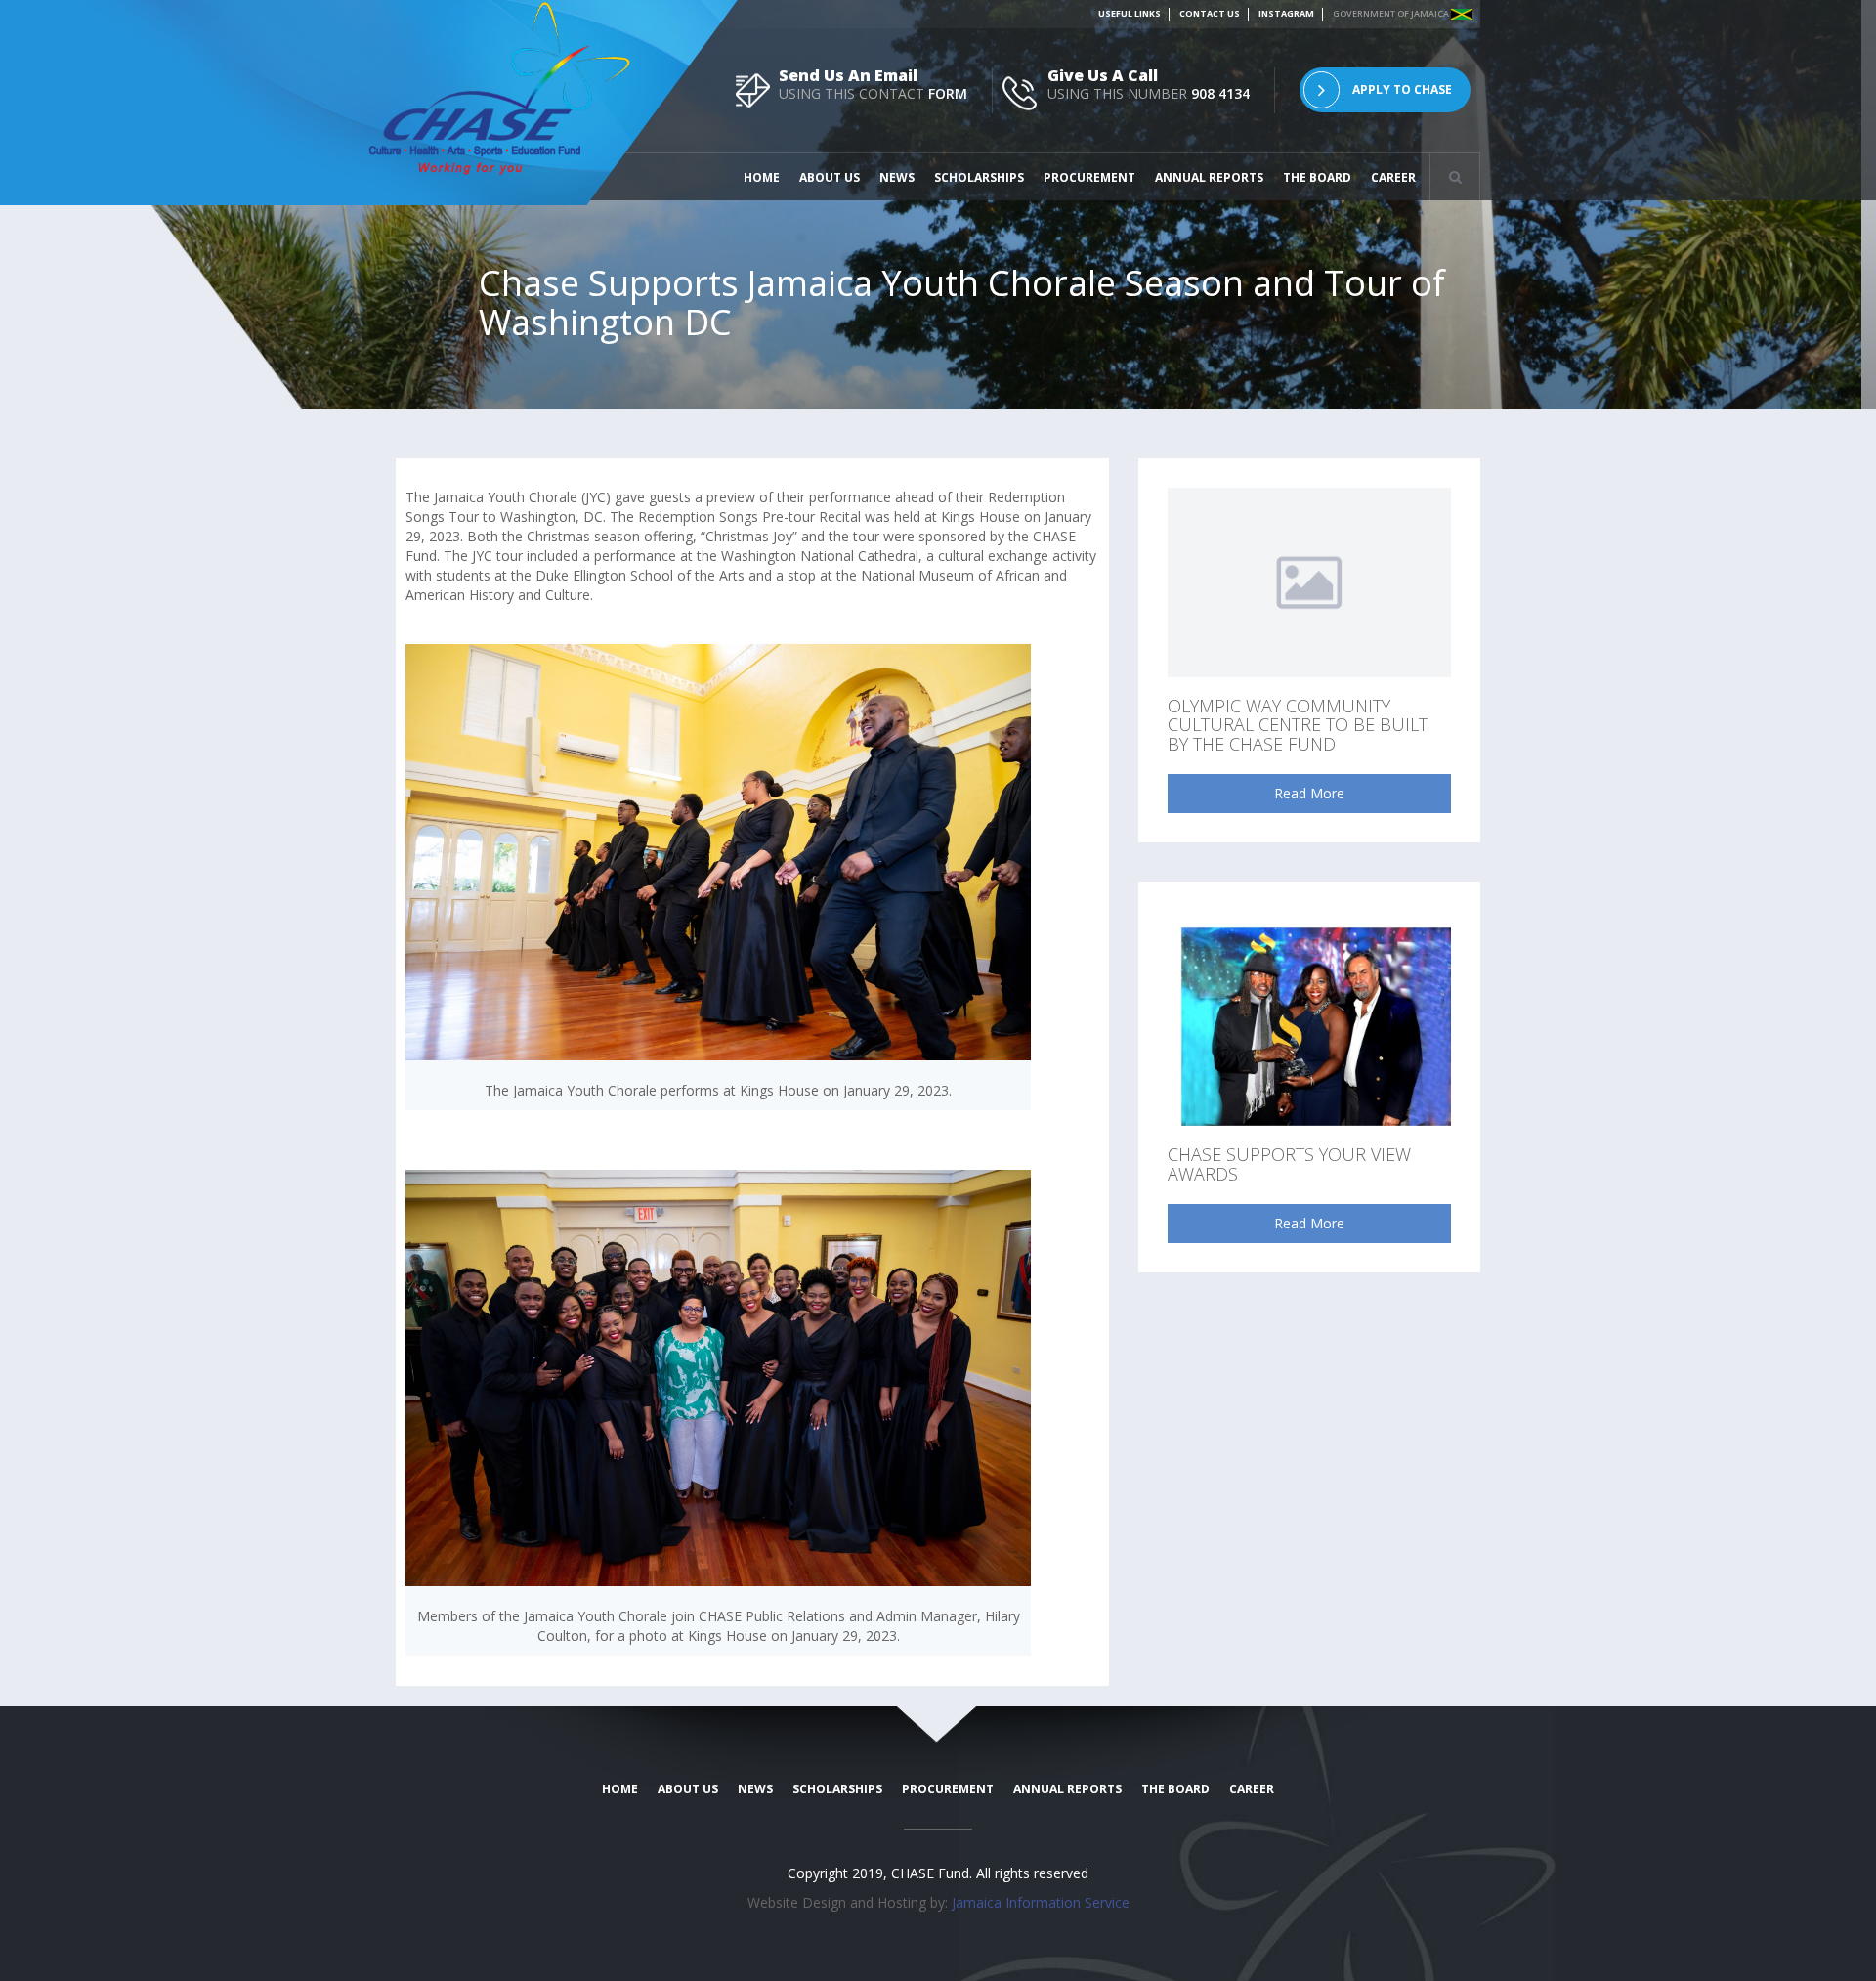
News (897, 177)
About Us (830, 177)
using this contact (873, 93)
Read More (1309, 793)
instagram (1286, 14)
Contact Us (1210, 14)
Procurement (1089, 177)
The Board (1317, 177)
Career (1393, 177)
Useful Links (1130, 14)
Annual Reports (1209, 177)
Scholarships (979, 177)
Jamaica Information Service (1041, 1902)
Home (762, 177)
